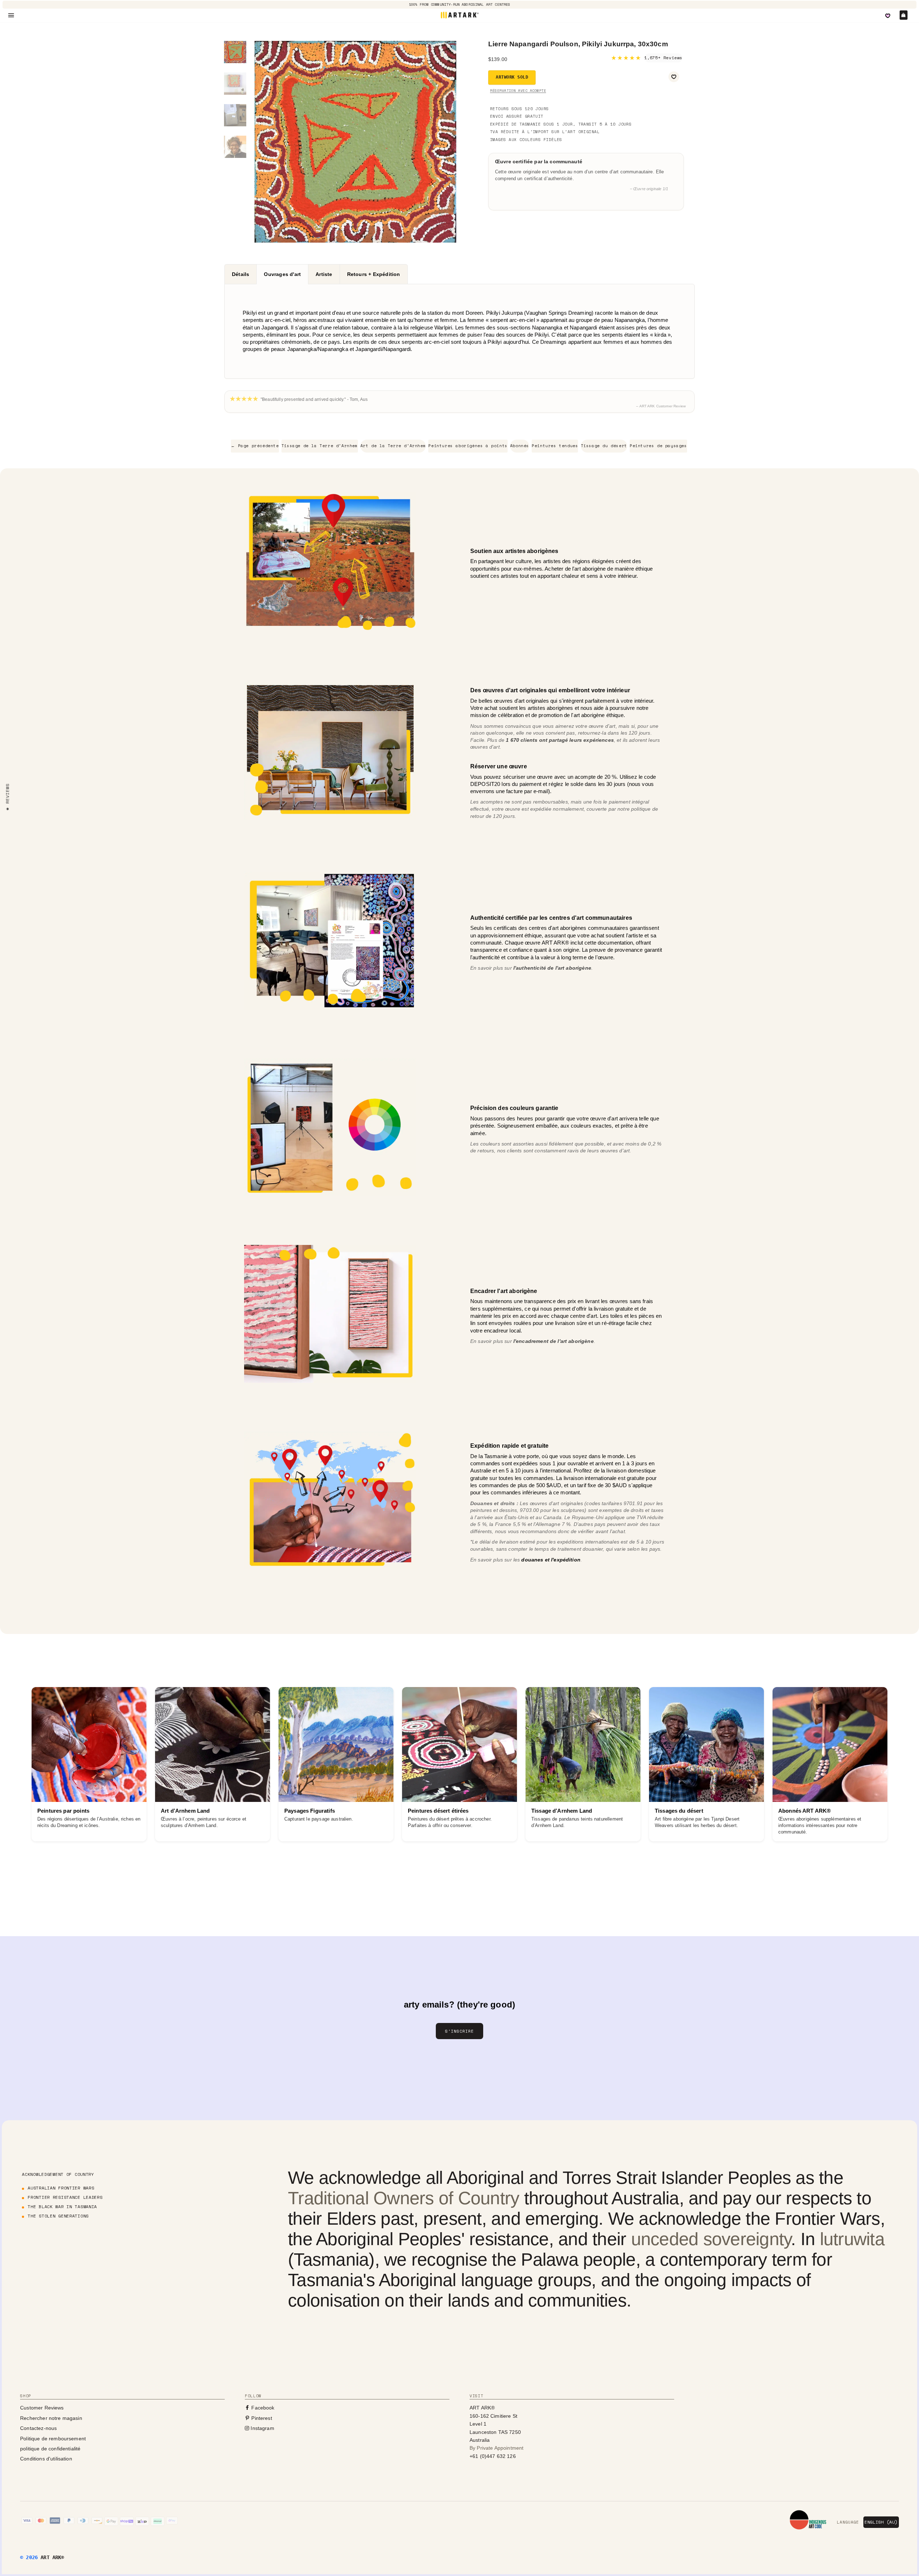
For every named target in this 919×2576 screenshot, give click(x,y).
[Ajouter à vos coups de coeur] (674, 77)
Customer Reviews (42, 2408)
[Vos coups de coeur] (888, 16)
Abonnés (520, 446)
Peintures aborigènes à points (468, 446)
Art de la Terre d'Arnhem (393, 446)
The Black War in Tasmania (62, 2207)
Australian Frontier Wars (61, 2188)
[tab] (240, 274)
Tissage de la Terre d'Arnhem (320, 446)
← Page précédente (255, 446)
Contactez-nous (38, 2428)
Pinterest (261, 2418)
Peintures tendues (555, 446)
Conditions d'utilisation (46, 2459)
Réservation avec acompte (518, 91)
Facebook (262, 2408)
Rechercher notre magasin (51, 2418)
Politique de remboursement (53, 2439)
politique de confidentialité (50, 2449)
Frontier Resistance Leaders (65, 2197)
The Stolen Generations (58, 2216)
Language (848, 2522)
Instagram (262, 2428)
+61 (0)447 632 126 (493, 2456)
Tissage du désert (604, 446)
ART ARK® (52, 2557)
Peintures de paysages (658, 446)
